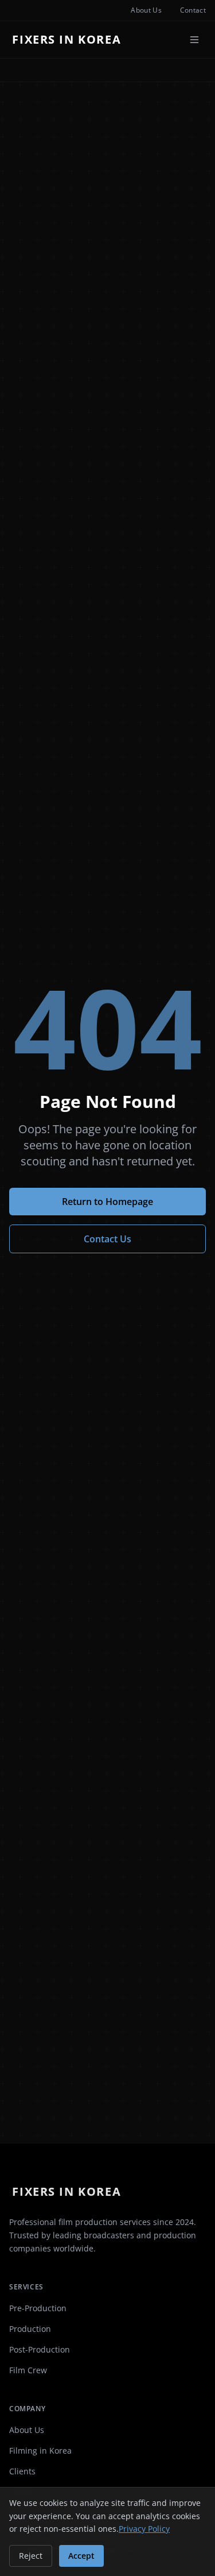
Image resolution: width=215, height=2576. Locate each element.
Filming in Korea (40, 2451)
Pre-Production (38, 2308)
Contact (193, 10)
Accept (81, 2556)
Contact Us (107, 1239)
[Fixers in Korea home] (70, 40)
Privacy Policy (144, 2529)
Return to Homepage (107, 1202)
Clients (22, 2471)
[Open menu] (194, 40)
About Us (146, 10)
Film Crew (28, 2370)
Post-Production (40, 2349)
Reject (31, 2556)
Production (30, 2329)
